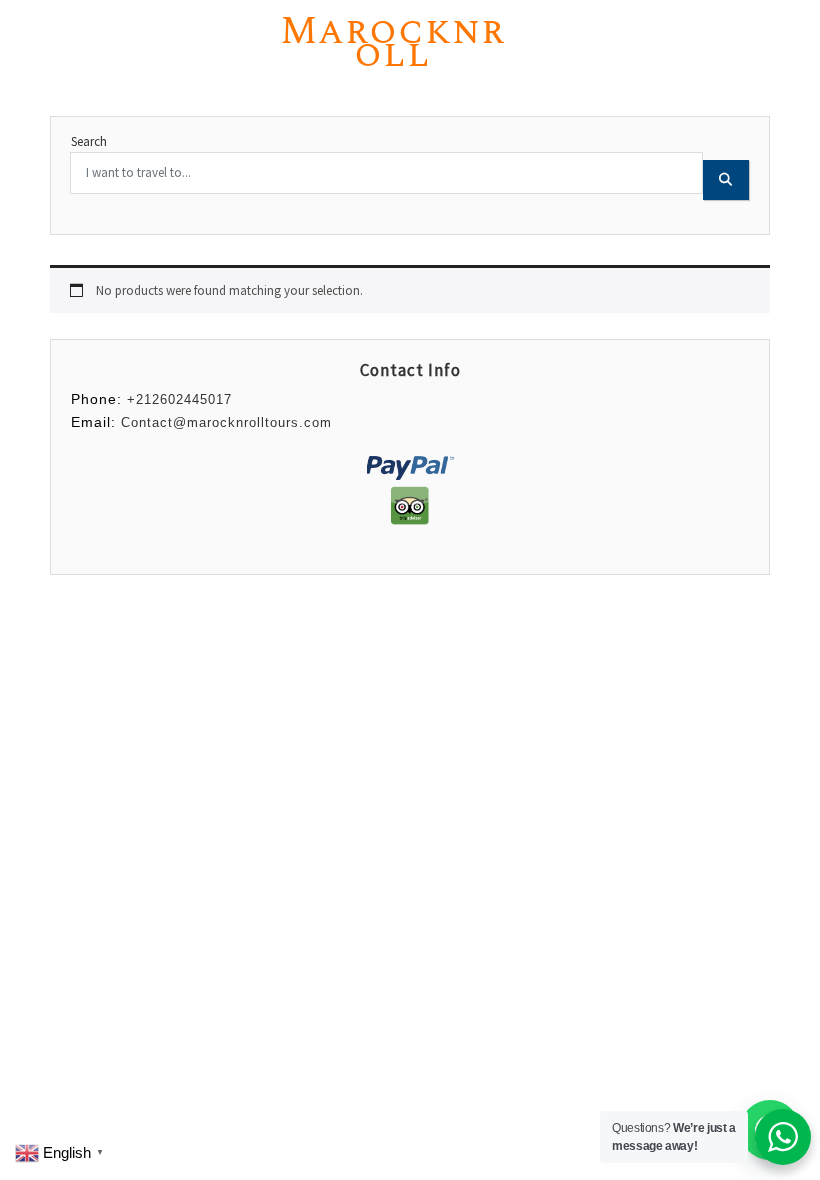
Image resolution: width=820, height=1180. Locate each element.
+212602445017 (179, 399)
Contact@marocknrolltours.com (226, 422)
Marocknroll (392, 43)
